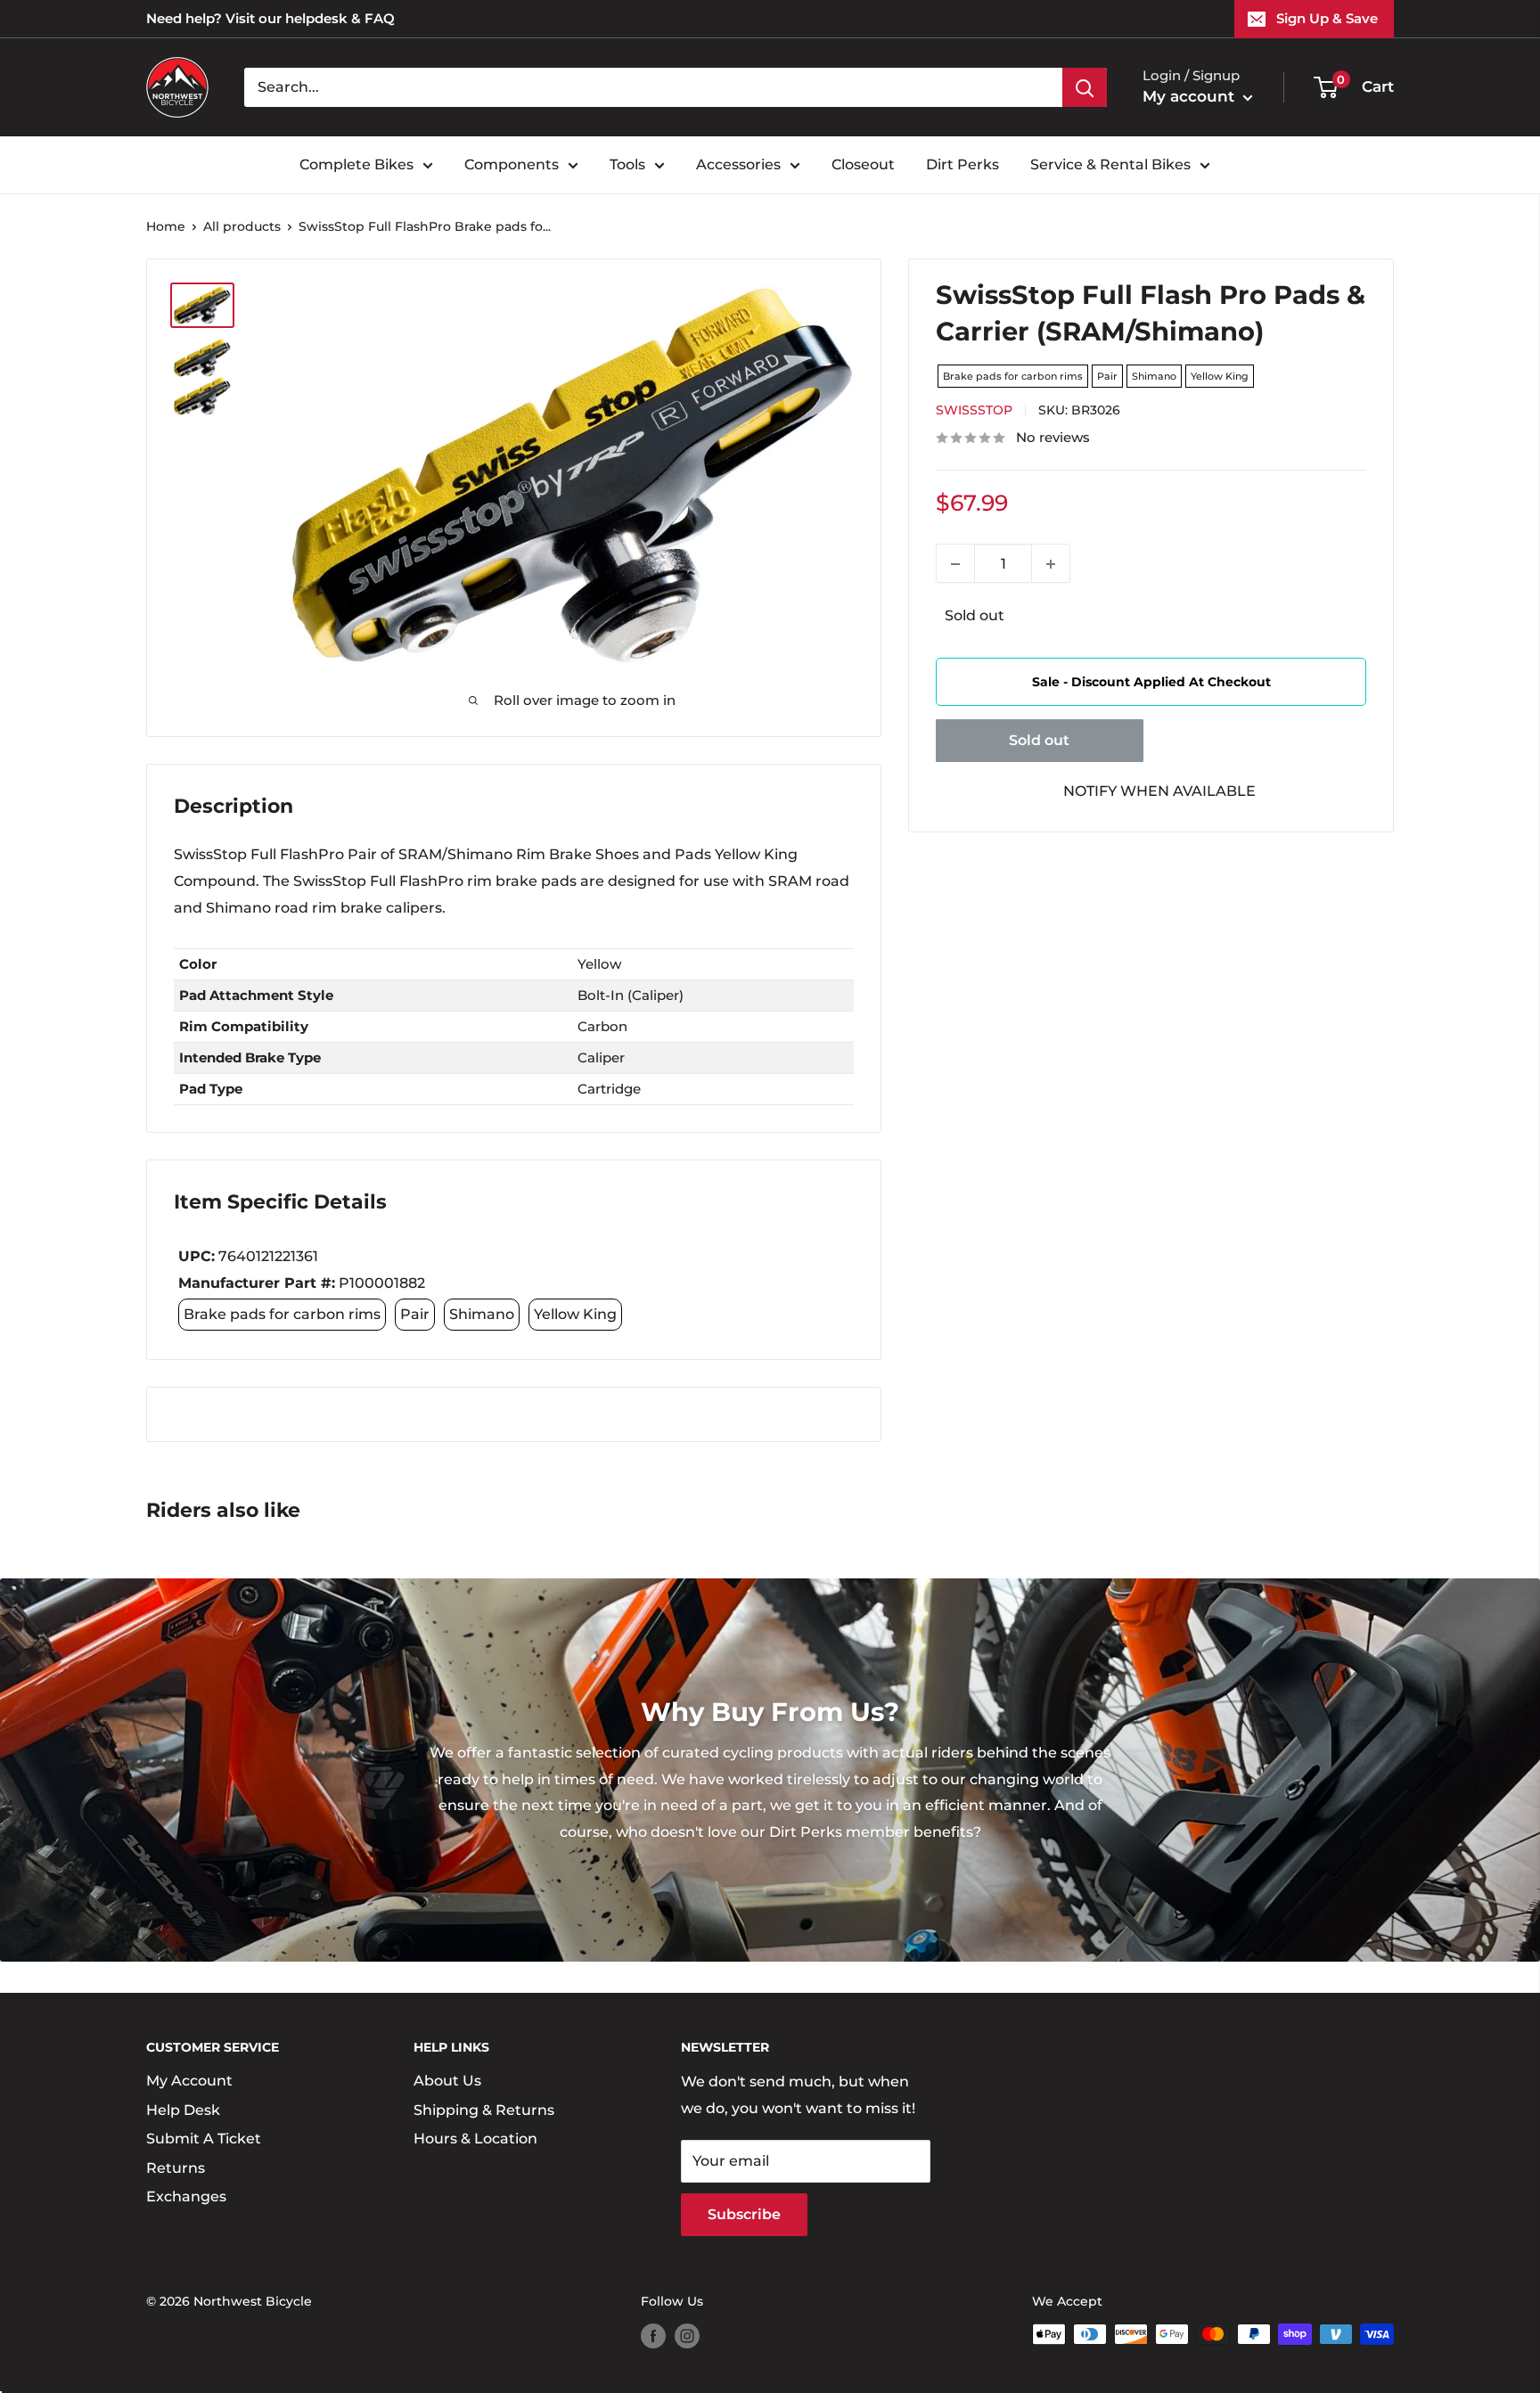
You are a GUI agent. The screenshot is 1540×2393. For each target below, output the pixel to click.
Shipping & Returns (484, 2110)
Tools (627, 164)
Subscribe (744, 2214)
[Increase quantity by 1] (1051, 564)
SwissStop (974, 411)
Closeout (863, 164)
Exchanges (186, 2196)
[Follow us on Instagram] (687, 2336)
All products (242, 226)
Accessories (738, 164)
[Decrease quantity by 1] (955, 564)
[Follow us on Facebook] (653, 2336)
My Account (189, 2081)
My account (1191, 96)
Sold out (1039, 740)
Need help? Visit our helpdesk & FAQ (270, 18)
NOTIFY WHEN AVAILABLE (1159, 791)
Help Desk (183, 2110)
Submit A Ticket (204, 2139)
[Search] (1085, 87)
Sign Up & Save (1327, 18)
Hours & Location (475, 2139)
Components (512, 164)
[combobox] (653, 87)
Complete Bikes (356, 164)
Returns (176, 2168)
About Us (447, 2081)
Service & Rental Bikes (1110, 164)
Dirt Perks (962, 164)
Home (166, 226)
